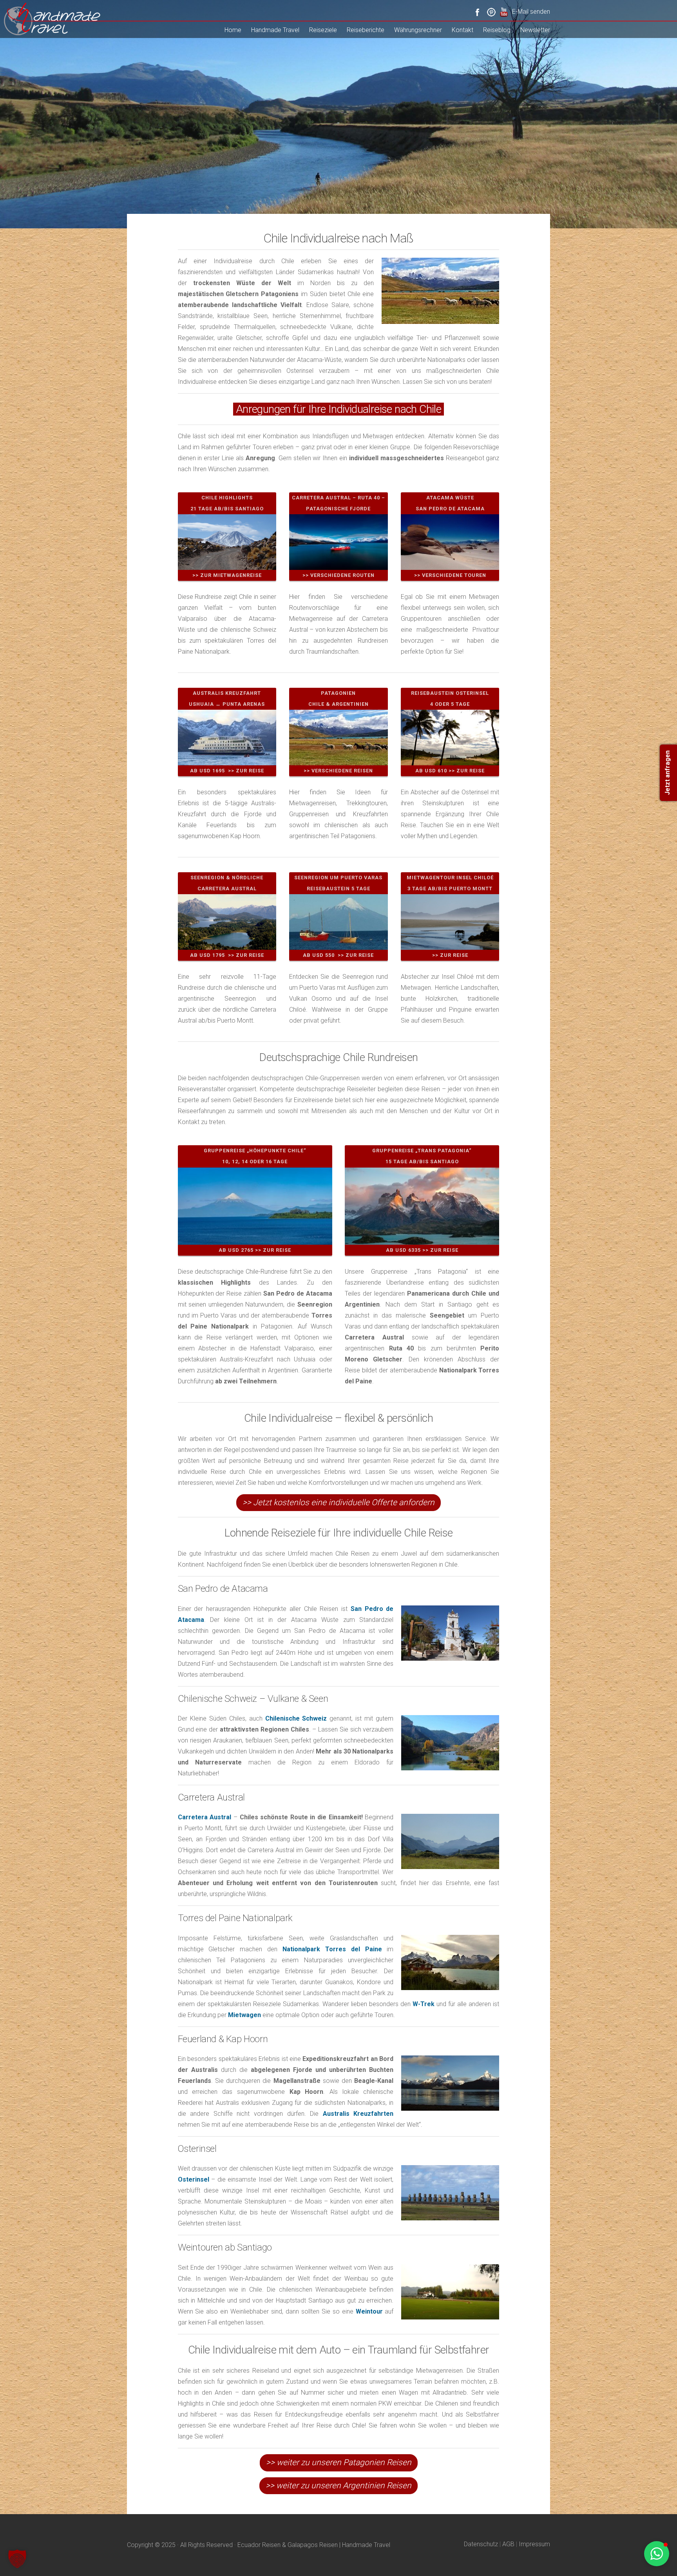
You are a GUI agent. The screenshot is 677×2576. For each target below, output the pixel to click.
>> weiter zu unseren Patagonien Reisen (339, 2462)
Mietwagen (244, 2015)
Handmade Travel (275, 30)
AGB (508, 2544)
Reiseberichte (366, 30)
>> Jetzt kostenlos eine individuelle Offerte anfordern (338, 1502)
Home (233, 30)
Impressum (534, 2544)
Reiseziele (323, 30)
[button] (17, 2559)
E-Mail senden (531, 12)
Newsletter (535, 30)
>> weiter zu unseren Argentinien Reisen (338, 2486)
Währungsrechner (418, 30)
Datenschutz (481, 2544)
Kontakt (462, 30)
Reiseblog (497, 30)
